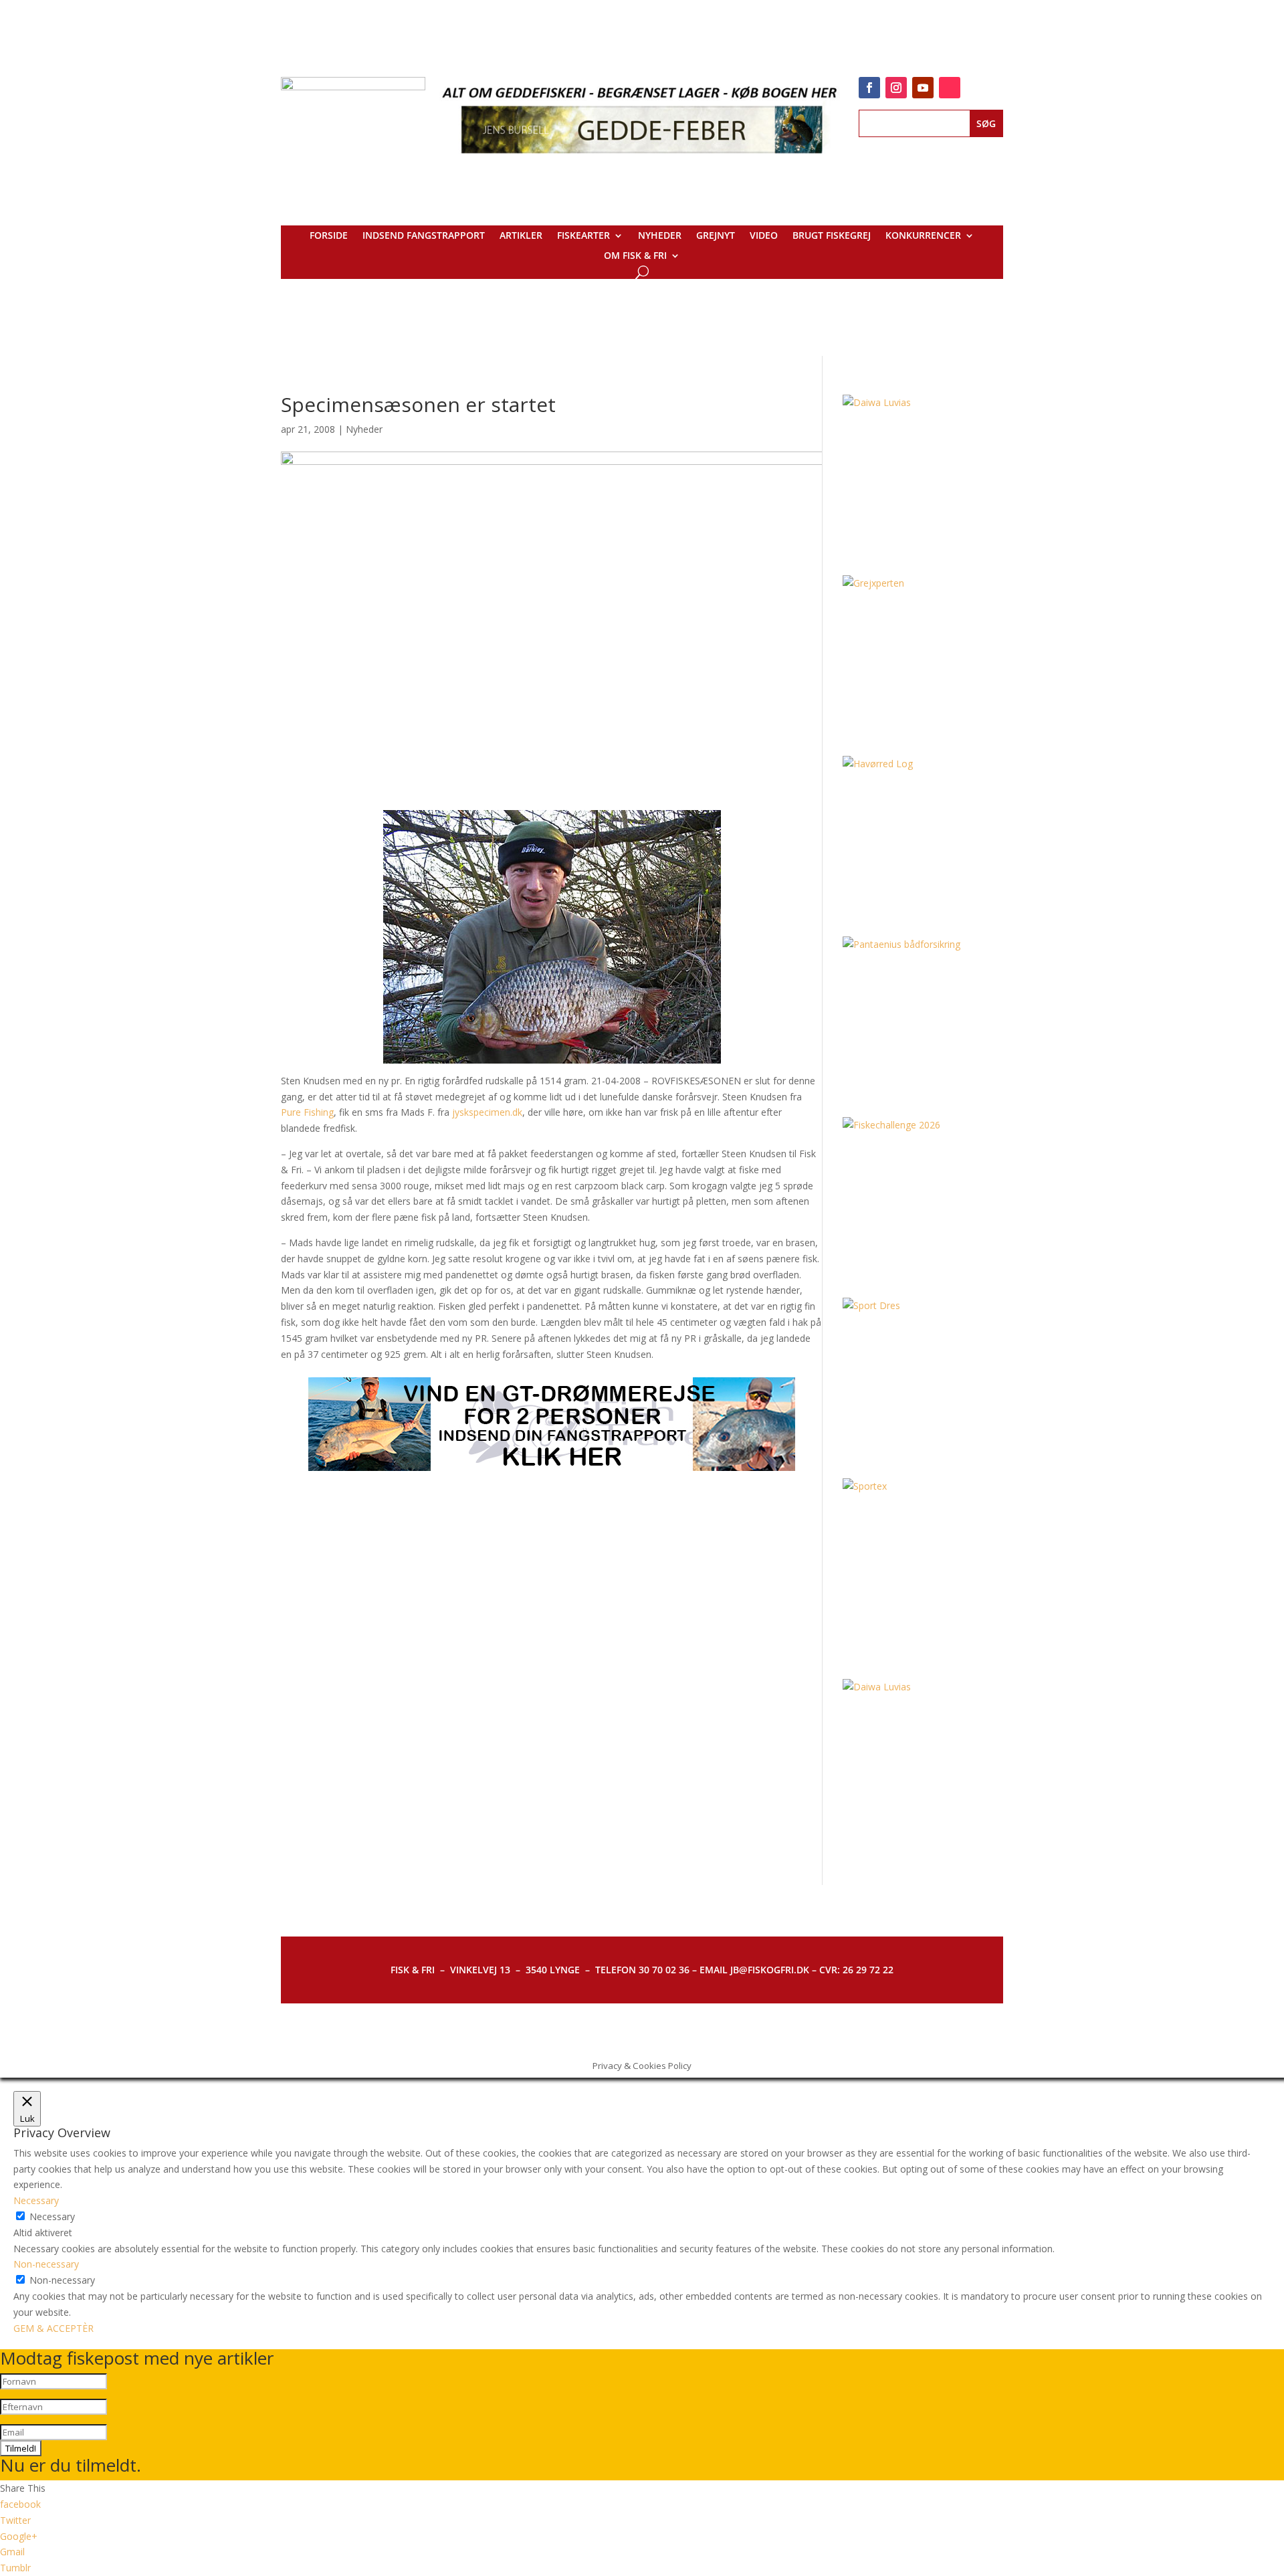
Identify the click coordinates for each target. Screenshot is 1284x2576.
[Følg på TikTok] (950, 88)
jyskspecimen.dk (487, 1112)
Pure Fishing (307, 1112)
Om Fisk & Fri (635, 256)
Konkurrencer (923, 236)
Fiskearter (583, 236)
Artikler (521, 236)
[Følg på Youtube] (923, 88)
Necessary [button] (36, 2200)
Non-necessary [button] (46, 2264)
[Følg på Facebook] (869, 88)
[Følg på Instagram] (896, 88)
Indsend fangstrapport (424, 236)
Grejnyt (716, 236)
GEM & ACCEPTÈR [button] (53, 2328)
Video (764, 236)
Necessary (52, 2216)
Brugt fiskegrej (832, 236)
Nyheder (660, 236)
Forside (329, 236)
